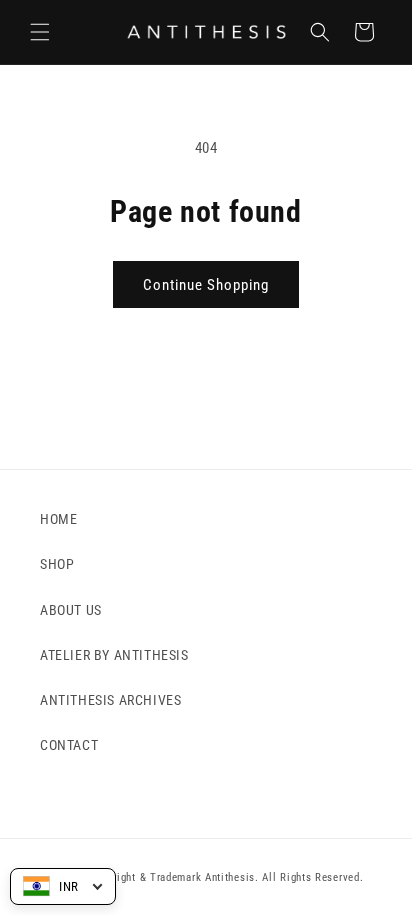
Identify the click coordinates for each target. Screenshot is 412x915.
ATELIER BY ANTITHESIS (114, 655)
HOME (58, 519)
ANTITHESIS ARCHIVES (110, 700)
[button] (40, 32)
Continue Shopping (206, 285)
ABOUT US (71, 610)
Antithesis (230, 877)
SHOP (57, 564)
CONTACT (69, 745)
